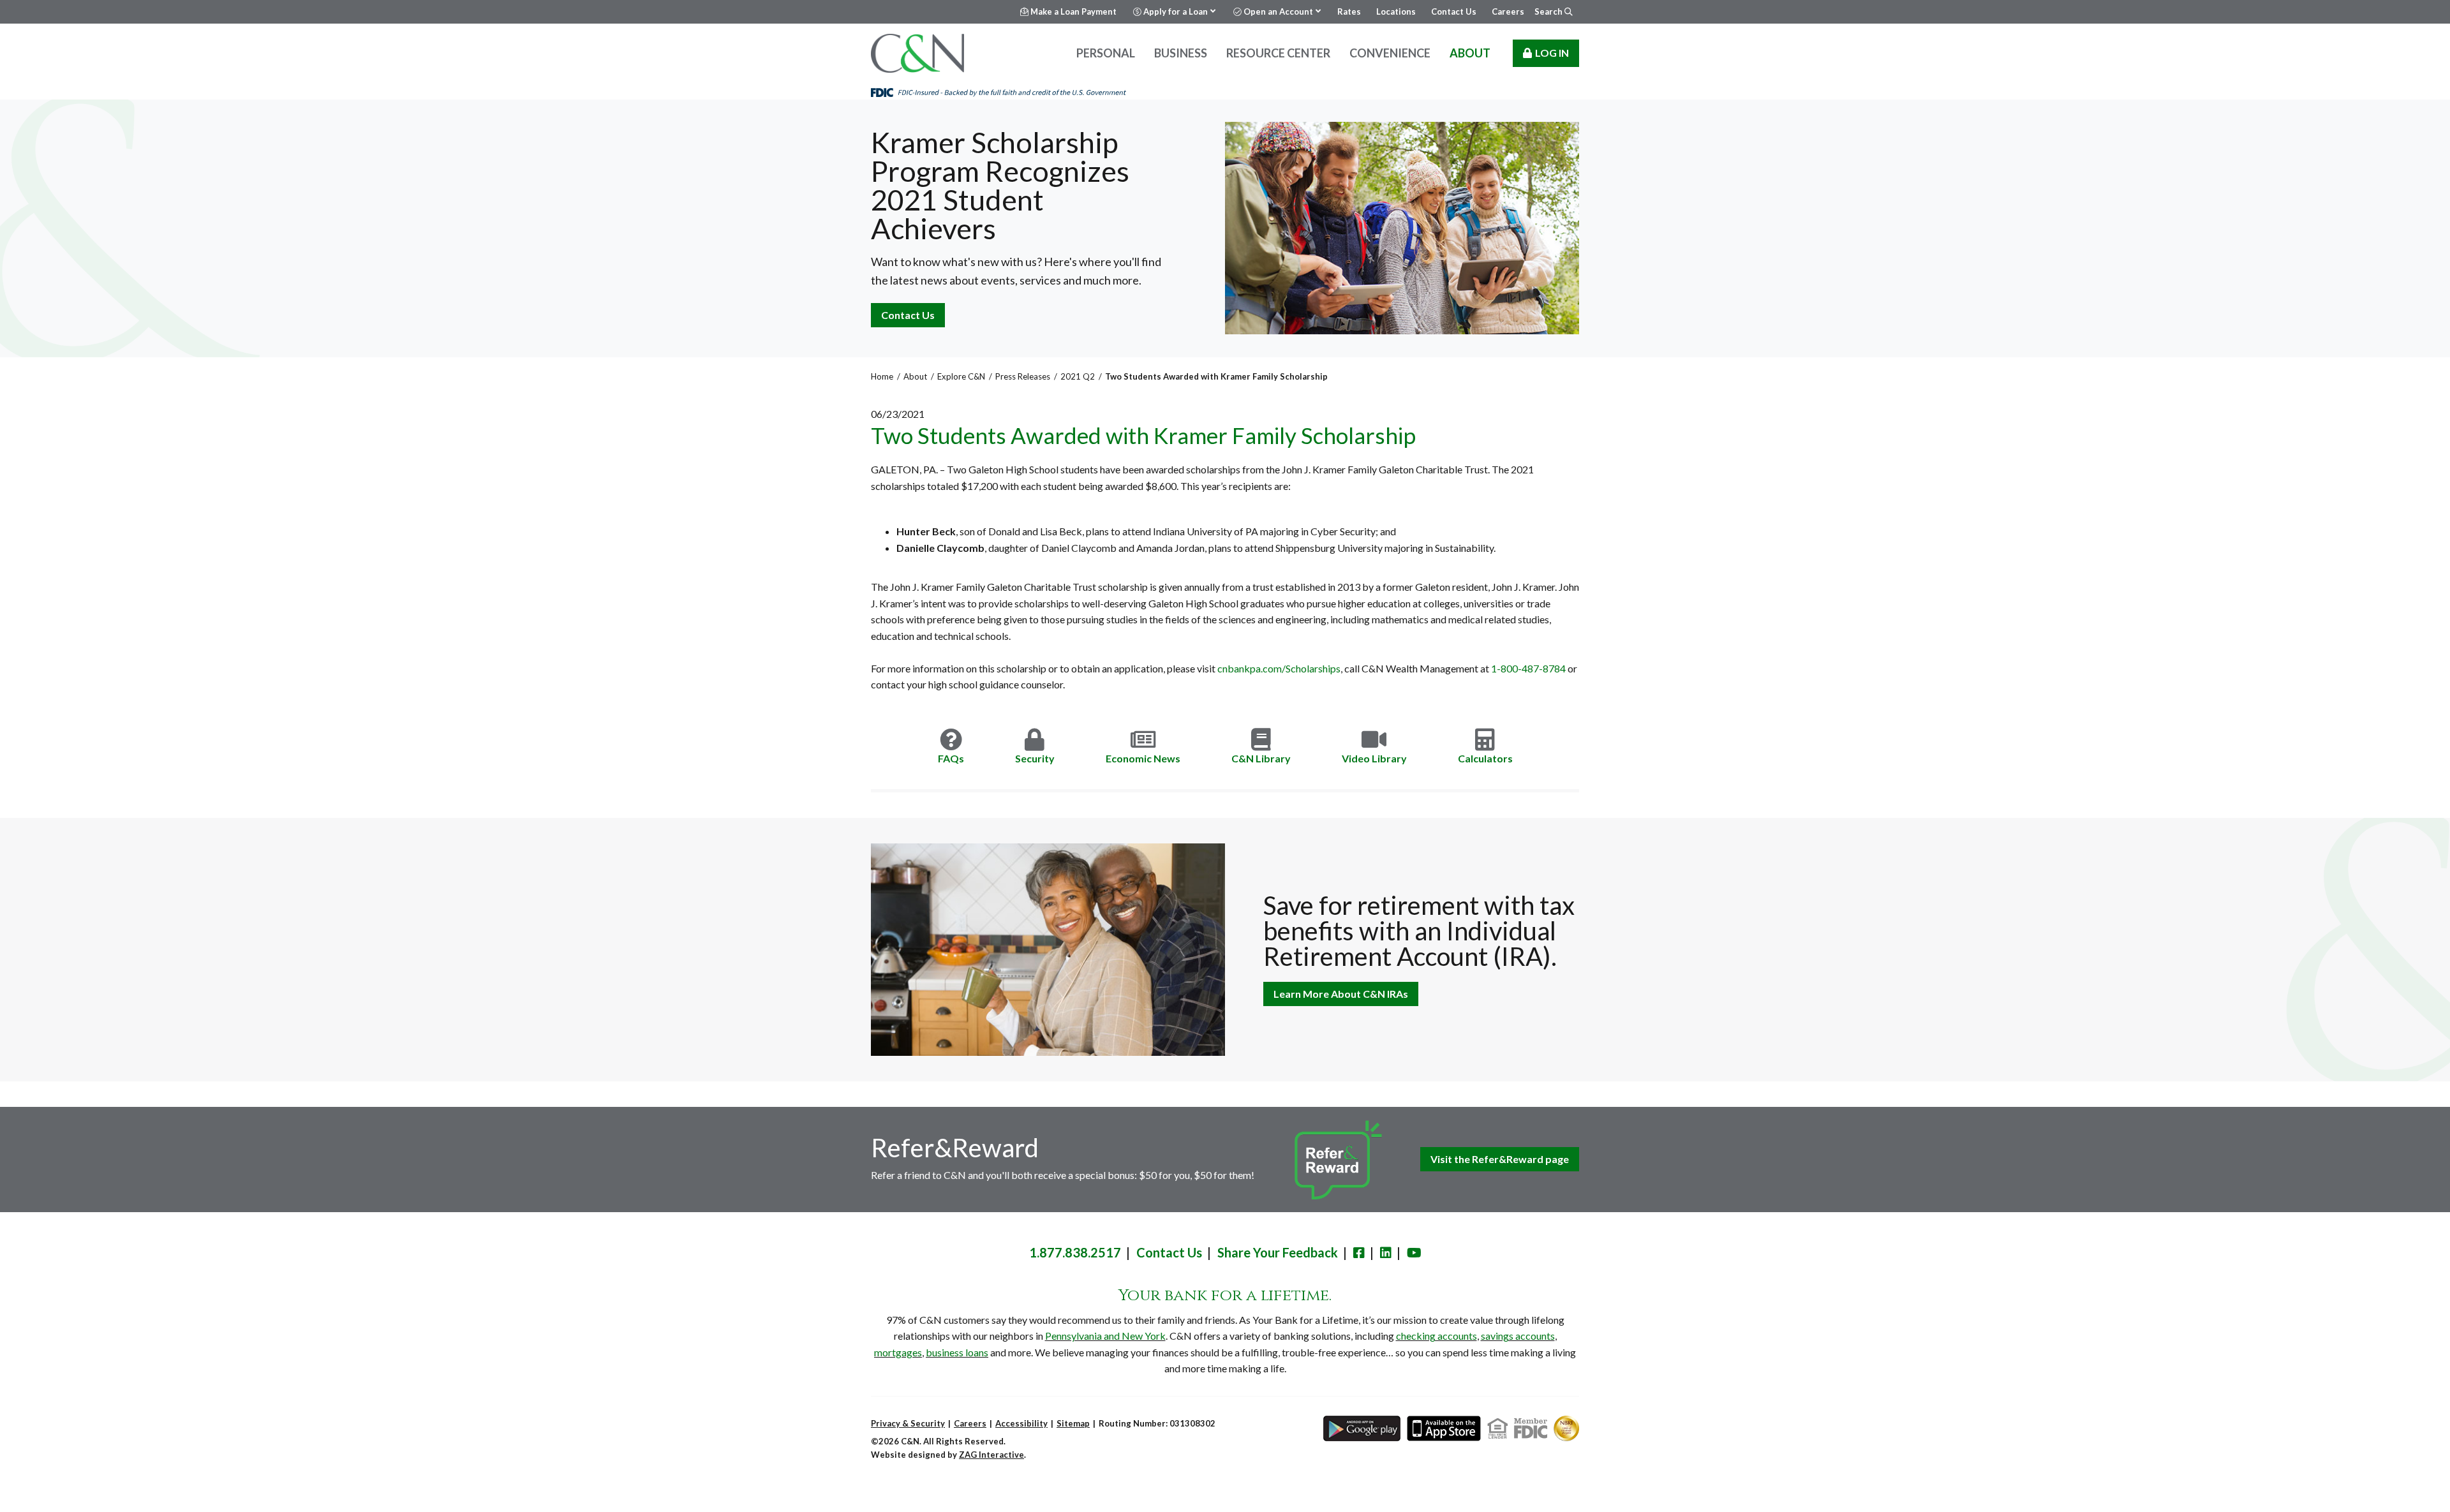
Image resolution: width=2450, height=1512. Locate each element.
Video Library (1374, 758)
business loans (957, 1352)
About (1470, 53)
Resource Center (1278, 53)
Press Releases (1023, 376)
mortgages (898, 1352)
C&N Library (1261, 758)
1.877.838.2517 (1075, 1252)
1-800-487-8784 (1528, 668)
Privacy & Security (908, 1423)
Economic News (1143, 758)
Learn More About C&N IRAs (1341, 994)
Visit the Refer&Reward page (1500, 1159)
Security (1035, 758)
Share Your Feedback (1278, 1252)
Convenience (1390, 53)
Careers (970, 1423)
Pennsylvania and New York (1105, 1336)
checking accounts (1437, 1336)
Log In (1552, 53)
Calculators (1485, 758)
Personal (1106, 53)
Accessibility (1021, 1423)
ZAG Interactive (991, 1455)
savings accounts (1518, 1336)
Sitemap (1073, 1423)
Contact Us (908, 315)
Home (882, 376)
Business (1181, 53)
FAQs (951, 758)
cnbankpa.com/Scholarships (1279, 668)
